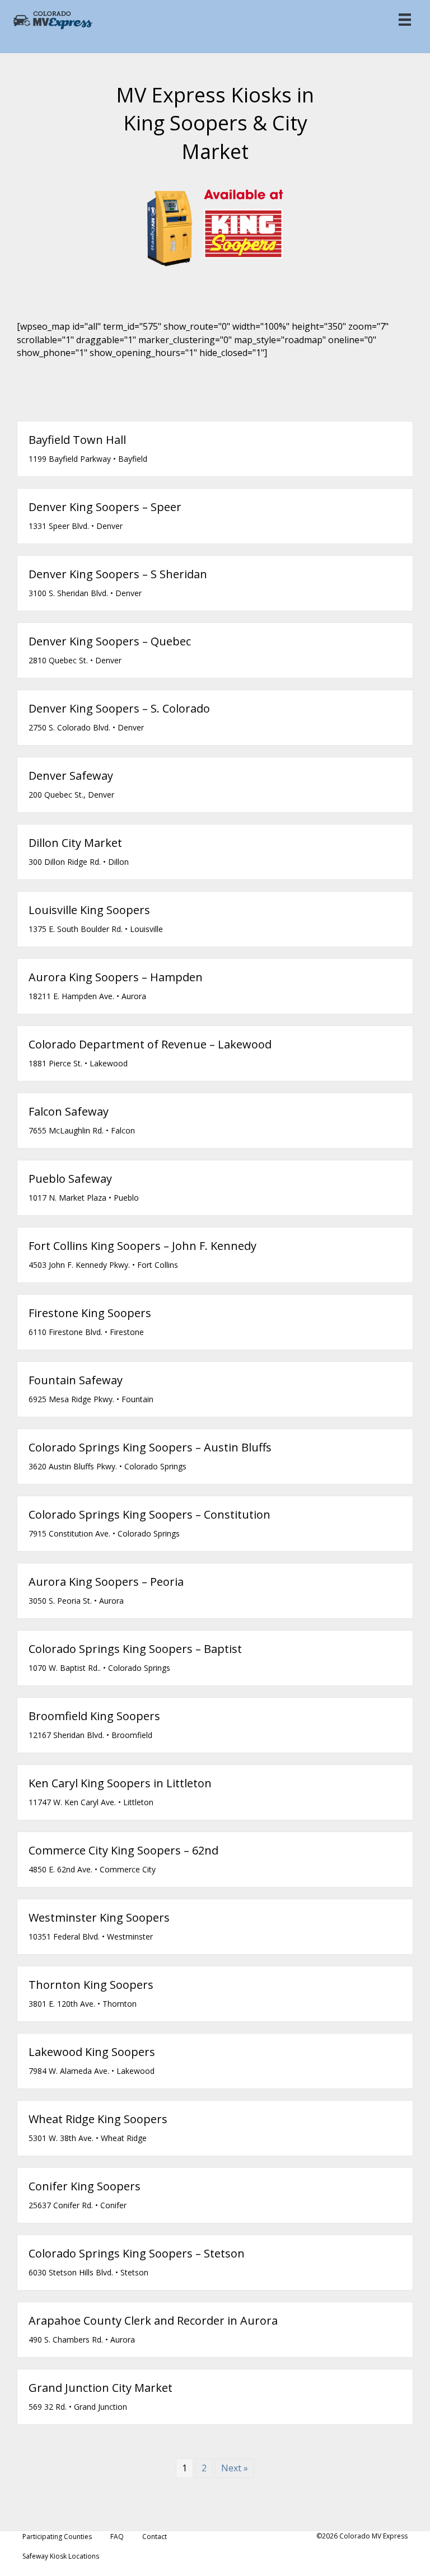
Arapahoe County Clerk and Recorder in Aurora (153, 2320)
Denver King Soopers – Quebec (110, 641)
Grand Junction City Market (101, 2388)
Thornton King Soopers (91, 1985)
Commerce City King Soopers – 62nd (123, 1850)
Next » (235, 2468)
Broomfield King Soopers (94, 1716)
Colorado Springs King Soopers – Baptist (135, 1649)
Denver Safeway (71, 776)
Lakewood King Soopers (92, 2052)
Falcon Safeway (69, 1111)
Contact (155, 2537)
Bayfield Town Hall (77, 440)
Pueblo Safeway (70, 1179)
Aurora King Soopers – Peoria (106, 1582)
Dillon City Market (75, 843)
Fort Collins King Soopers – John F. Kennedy (142, 1246)
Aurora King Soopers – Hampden (116, 977)
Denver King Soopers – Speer (105, 507)
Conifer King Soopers (85, 2186)
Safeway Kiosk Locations (61, 2556)
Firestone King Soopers (90, 1313)
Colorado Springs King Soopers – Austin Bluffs (150, 1447)
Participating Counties (57, 2537)
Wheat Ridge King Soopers (98, 2119)
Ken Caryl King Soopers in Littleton (120, 1783)
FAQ (117, 2537)
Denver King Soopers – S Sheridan (118, 574)
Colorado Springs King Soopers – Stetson (137, 2253)
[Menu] (405, 20)
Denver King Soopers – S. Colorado (119, 708)
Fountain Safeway (76, 1380)
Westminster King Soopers (99, 1917)
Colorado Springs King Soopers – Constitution (149, 1514)
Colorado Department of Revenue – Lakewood (150, 1044)
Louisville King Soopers (89, 910)
